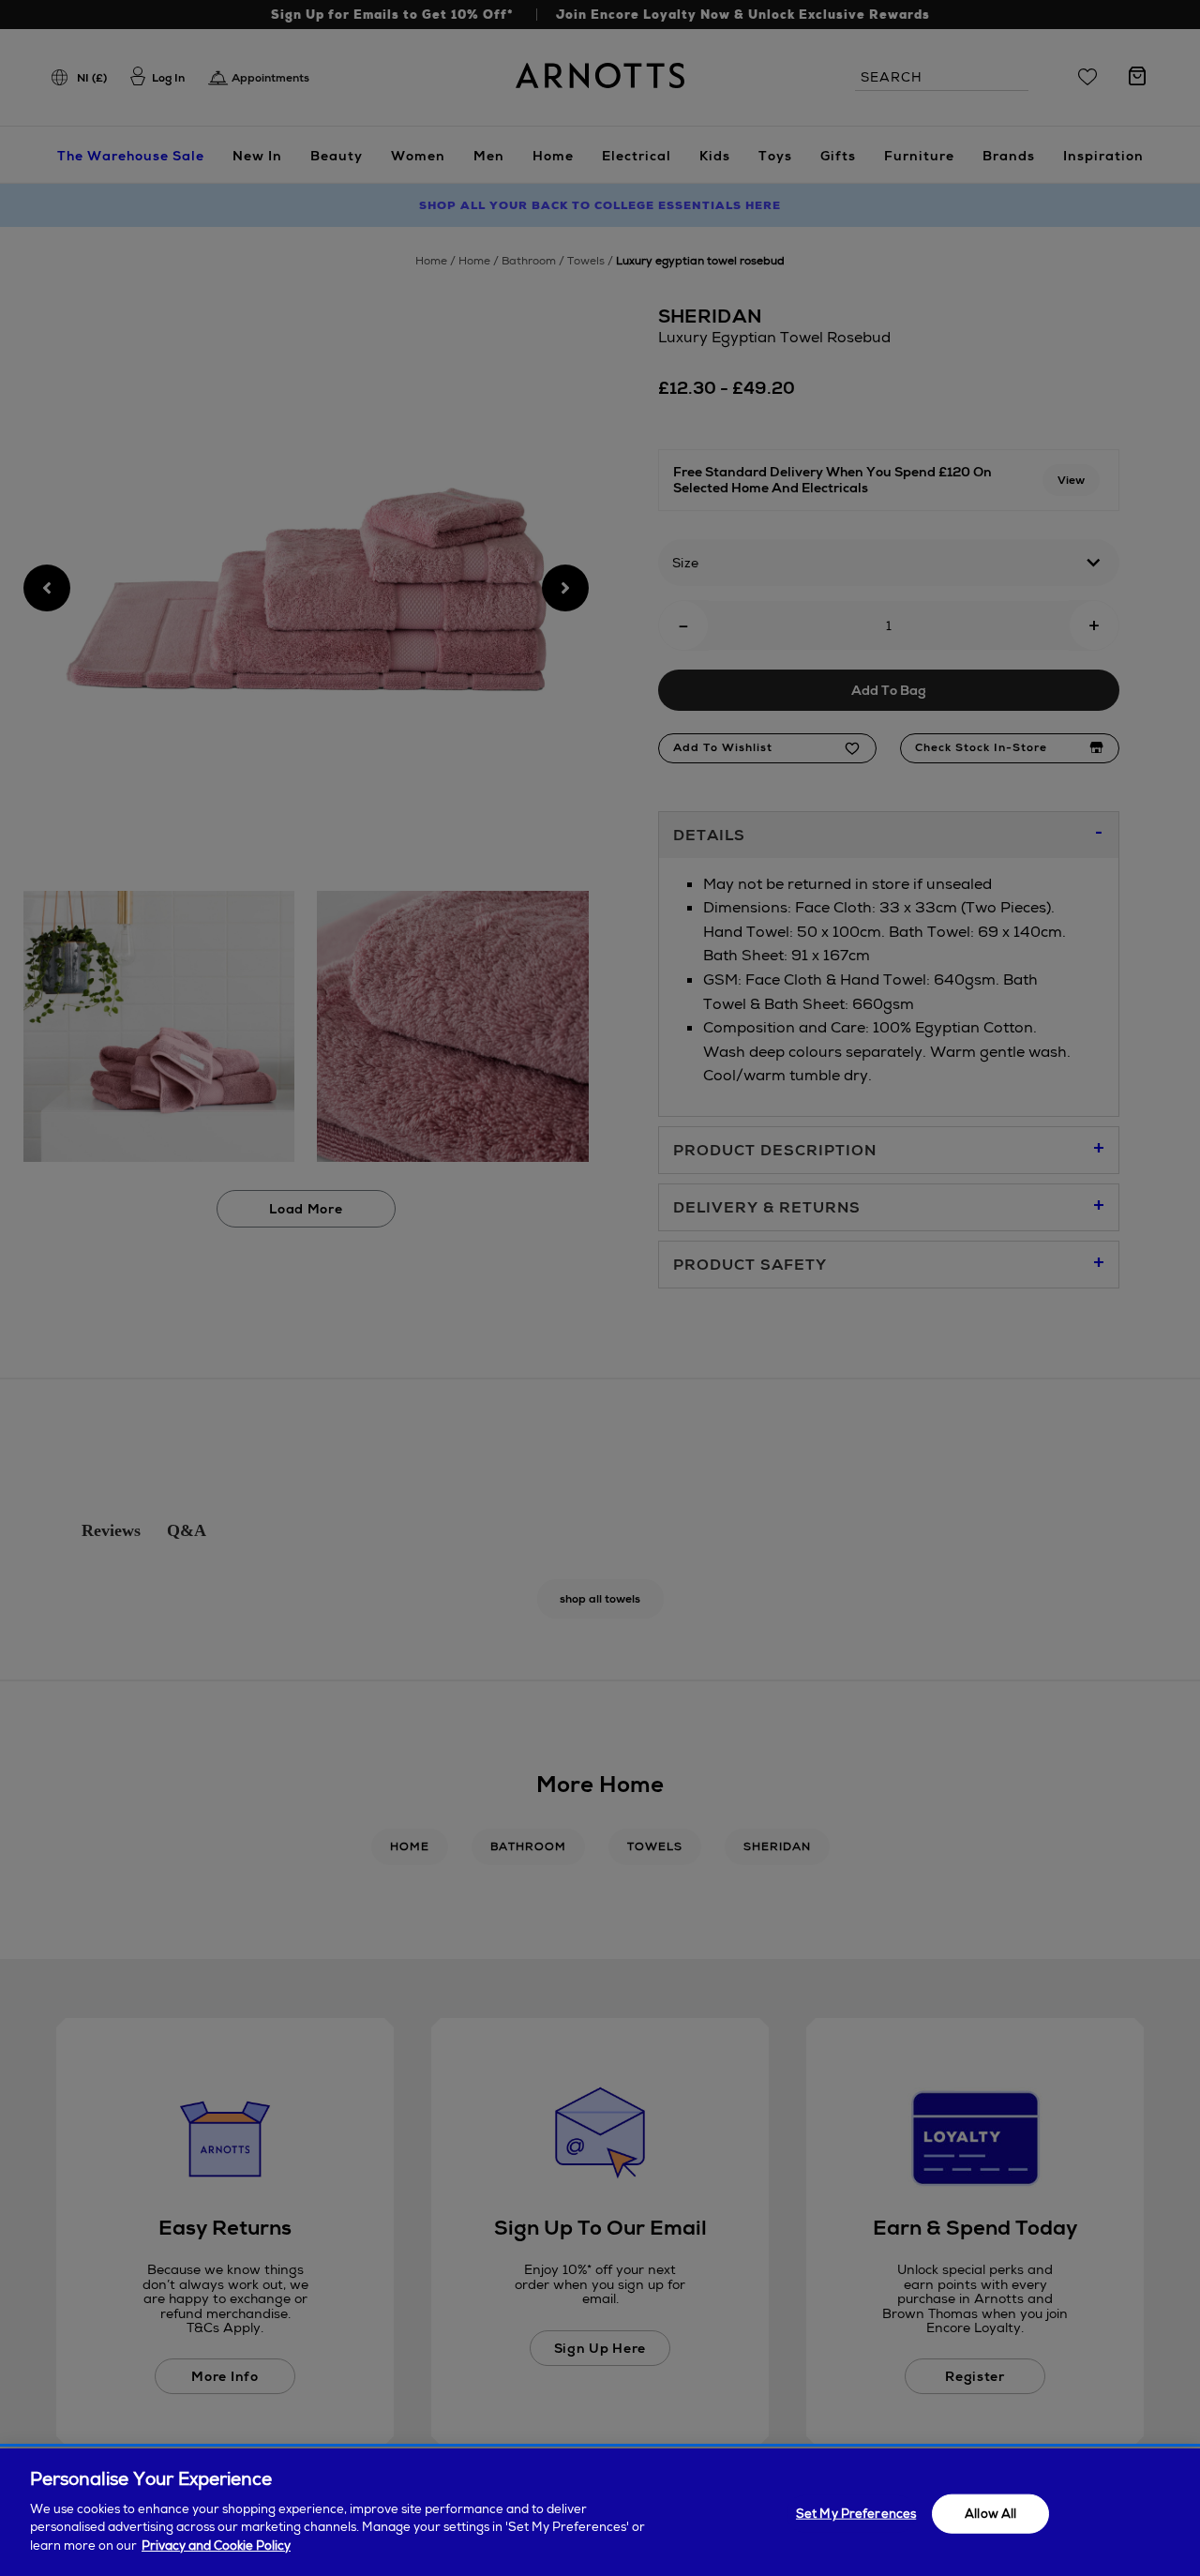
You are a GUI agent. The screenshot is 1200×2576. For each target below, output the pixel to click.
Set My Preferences (856, 2513)
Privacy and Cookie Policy (216, 2545)
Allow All (990, 2513)
